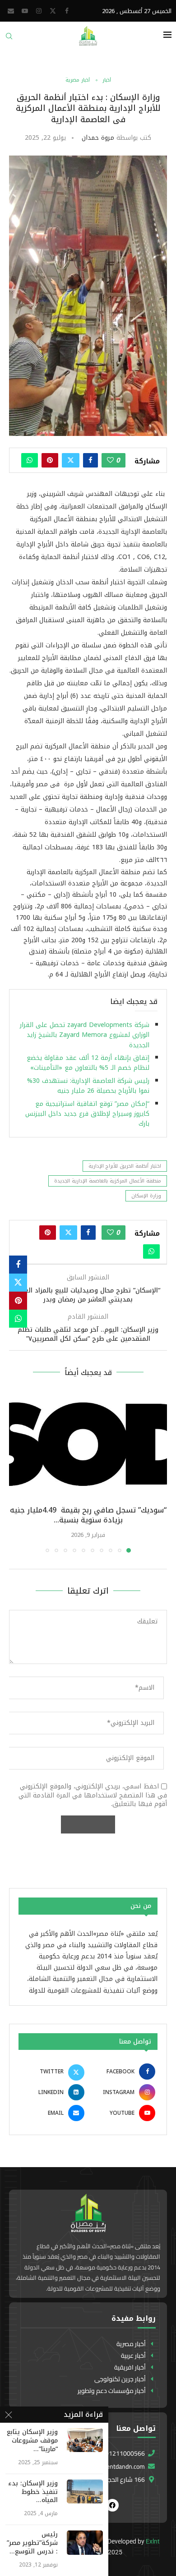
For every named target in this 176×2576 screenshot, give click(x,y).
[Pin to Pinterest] (50, 460)
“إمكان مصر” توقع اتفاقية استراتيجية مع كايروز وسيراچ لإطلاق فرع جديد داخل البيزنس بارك (87, 1114)
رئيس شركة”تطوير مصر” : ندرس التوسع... (32, 2543)
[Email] (11, 11)
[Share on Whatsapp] (30, 460)
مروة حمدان (98, 138)
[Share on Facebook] (90, 460)
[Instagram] (39, 11)
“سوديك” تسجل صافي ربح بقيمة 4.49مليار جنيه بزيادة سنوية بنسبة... (88, 1515)
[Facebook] (67, 11)
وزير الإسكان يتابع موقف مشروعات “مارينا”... (32, 2441)
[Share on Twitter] (71, 460)
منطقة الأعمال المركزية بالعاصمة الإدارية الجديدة (108, 1181)
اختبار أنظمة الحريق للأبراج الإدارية (125, 1166)
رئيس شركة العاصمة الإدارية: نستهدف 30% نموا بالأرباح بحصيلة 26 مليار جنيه (88, 1086)
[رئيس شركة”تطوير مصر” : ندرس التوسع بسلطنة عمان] (85, 2542)
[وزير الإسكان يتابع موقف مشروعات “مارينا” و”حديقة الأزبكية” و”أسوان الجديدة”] (85, 2440)
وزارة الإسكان (146, 1196)
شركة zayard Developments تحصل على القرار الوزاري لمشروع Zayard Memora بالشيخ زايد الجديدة (85, 1035)
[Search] (9, 39)
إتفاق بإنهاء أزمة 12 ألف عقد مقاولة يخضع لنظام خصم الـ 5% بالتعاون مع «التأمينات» (88, 1063)
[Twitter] (53, 11)
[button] (17, 1472)
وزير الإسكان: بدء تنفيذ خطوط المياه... (33, 2492)
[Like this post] (110, 460)
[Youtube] (25, 11)
